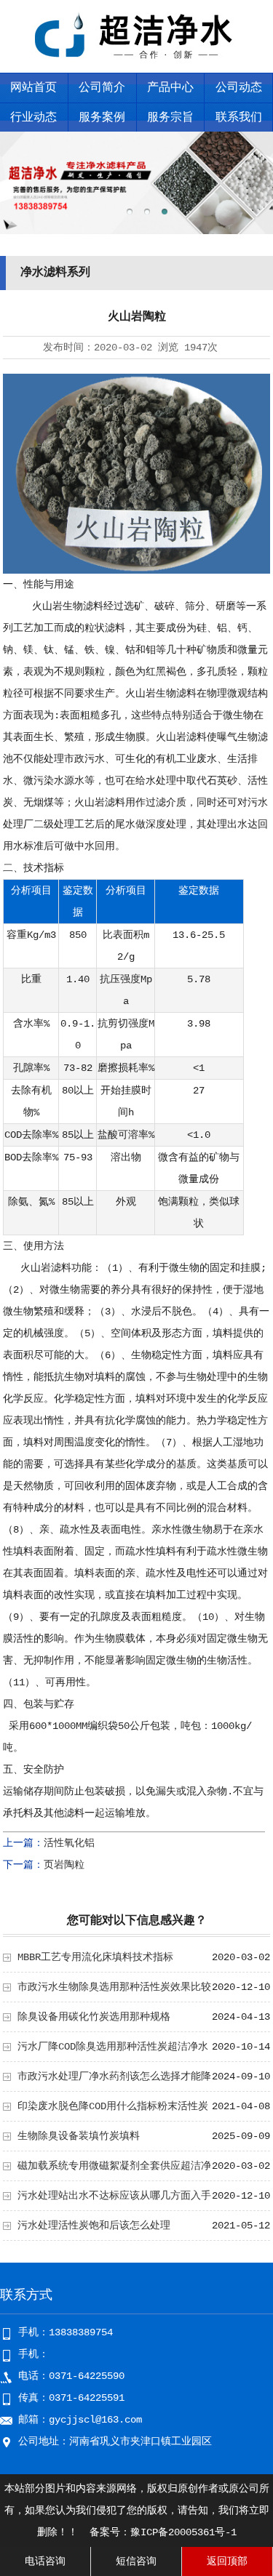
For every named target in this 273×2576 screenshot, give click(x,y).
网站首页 (33, 88)
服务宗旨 (170, 118)
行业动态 (33, 118)
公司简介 (102, 88)
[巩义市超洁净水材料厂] (136, 63)
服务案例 (102, 118)
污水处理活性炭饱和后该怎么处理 (94, 2226)
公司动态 (239, 88)
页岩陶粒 (64, 1865)
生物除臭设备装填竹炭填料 (79, 2136)
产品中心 (170, 88)
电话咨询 (45, 2561)
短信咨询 (136, 2561)
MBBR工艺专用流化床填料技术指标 (95, 1957)
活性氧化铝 (69, 1843)
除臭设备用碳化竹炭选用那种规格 (94, 2017)
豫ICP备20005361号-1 (183, 2532)
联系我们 (239, 118)
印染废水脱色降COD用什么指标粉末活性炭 (113, 2106)
